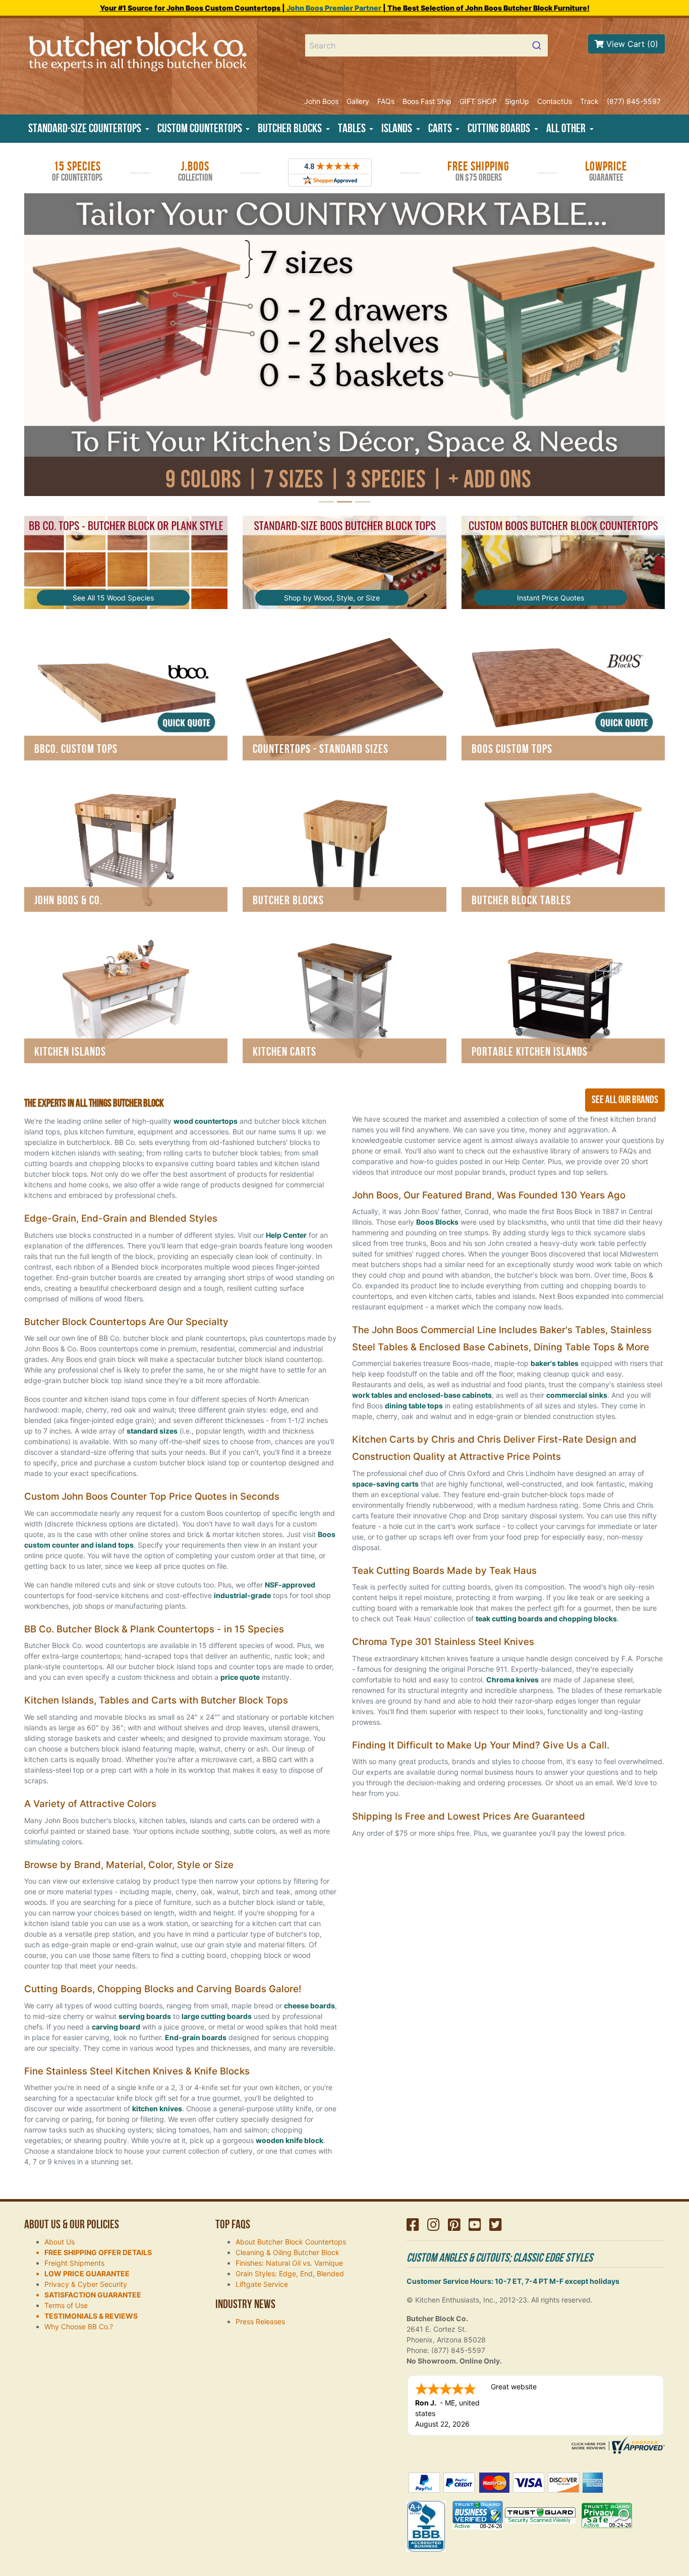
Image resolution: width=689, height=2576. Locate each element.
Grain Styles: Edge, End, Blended (290, 2273)
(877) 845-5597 (634, 101)
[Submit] (536, 45)
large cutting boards (217, 2016)
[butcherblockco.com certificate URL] (617, 2445)
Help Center (286, 1235)
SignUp (517, 101)
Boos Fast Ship (427, 101)
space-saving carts (385, 1484)
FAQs (386, 101)
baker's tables (555, 1363)
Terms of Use (66, 2305)
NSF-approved (290, 1585)
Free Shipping (478, 172)
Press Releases (260, 2321)
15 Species (77, 172)
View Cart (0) (631, 44)
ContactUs (555, 101)
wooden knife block (290, 2140)
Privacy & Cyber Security (86, 2284)
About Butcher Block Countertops (291, 2242)
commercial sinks (577, 1395)
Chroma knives (512, 1680)
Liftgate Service (262, 2284)
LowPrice (606, 172)
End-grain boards (196, 2037)
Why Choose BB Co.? (79, 2326)
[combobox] (427, 45)
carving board (116, 2027)
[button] (89, 129)
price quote (240, 1677)
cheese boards (309, 2006)
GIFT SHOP (478, 101)
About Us (60, 2242)
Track (589, 101)
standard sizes (152, 1431)
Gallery (358, 101)
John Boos (321, 101)
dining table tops (414, 1406)
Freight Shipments (74, 2263)
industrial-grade (242, 1595)
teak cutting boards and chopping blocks (546, 1619)
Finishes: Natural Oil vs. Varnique (289, 2263)
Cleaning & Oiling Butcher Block (288, 2252)
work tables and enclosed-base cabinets (422, 1395)
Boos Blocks (437, 1222)
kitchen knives (157, 2108)
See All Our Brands (625, 1100)
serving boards (145, 2016)
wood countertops (206, 1121)
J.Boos (195, 172)
